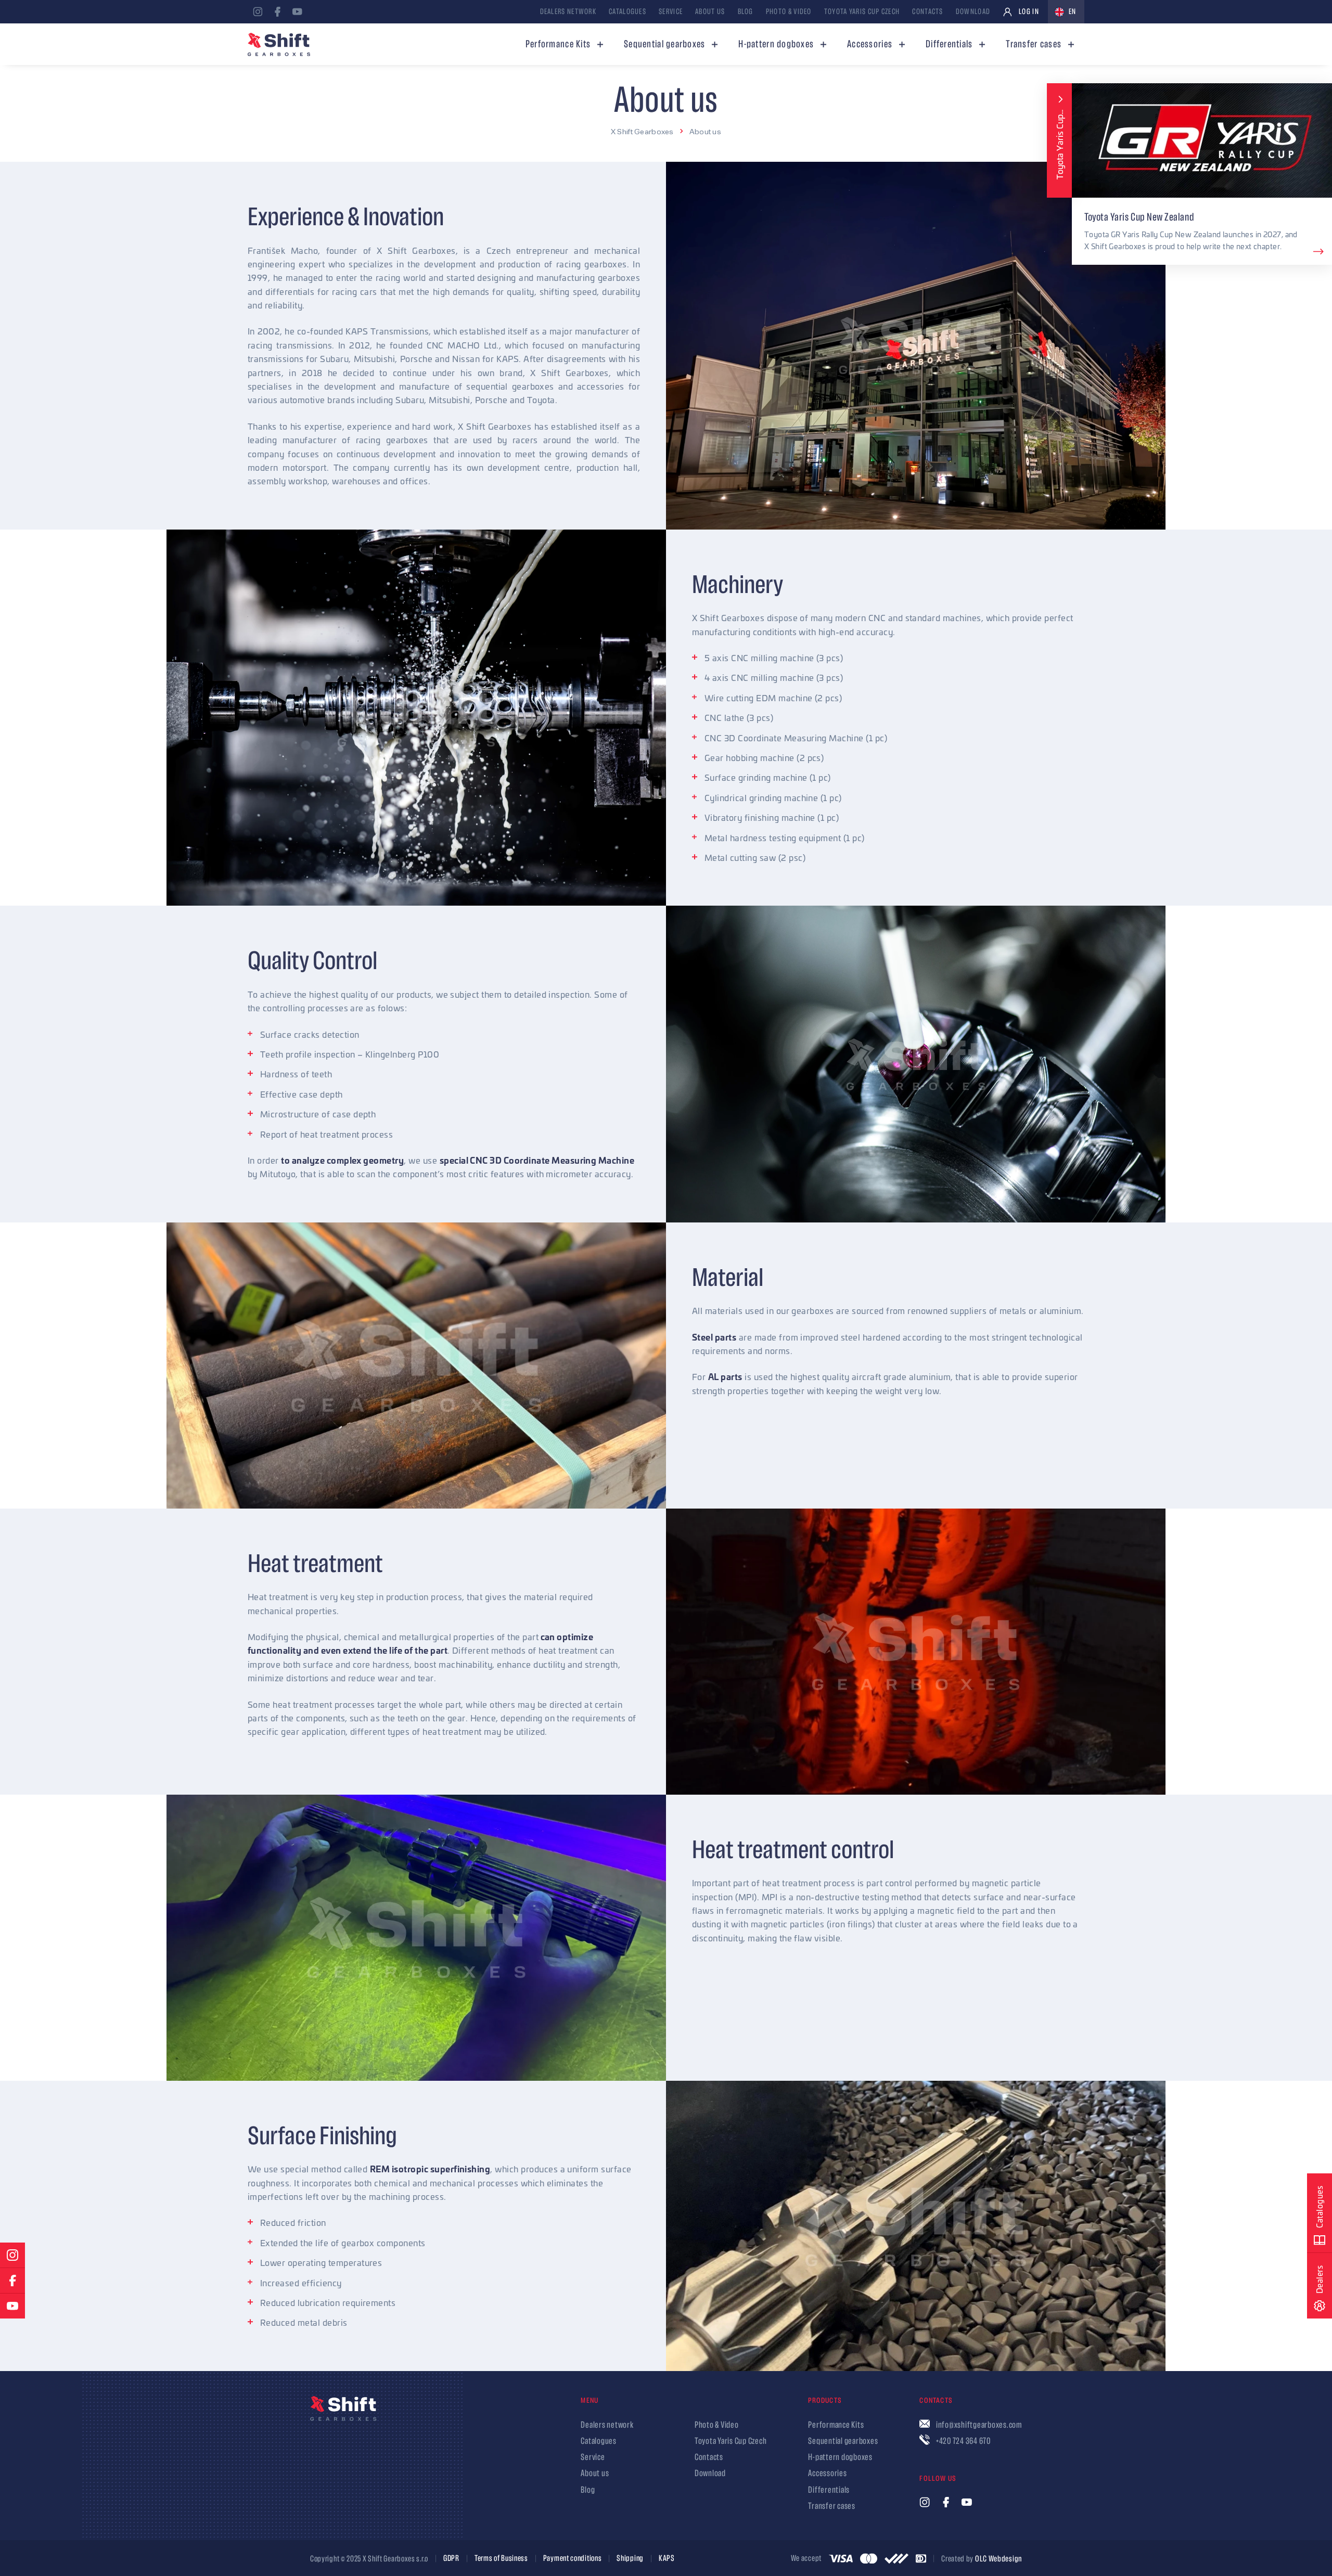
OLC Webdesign (998, 2559)
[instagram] (258, 12)
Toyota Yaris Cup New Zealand (1139, 217)
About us (705, 131)
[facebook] (277, 12)
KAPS (667, 2559)
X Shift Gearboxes (642, 131)
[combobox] (1066, 12)
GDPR (451, 2559)
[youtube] (297, 12)
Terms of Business (501, 2559)
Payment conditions (573, 2559)
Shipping (630, 2559)
